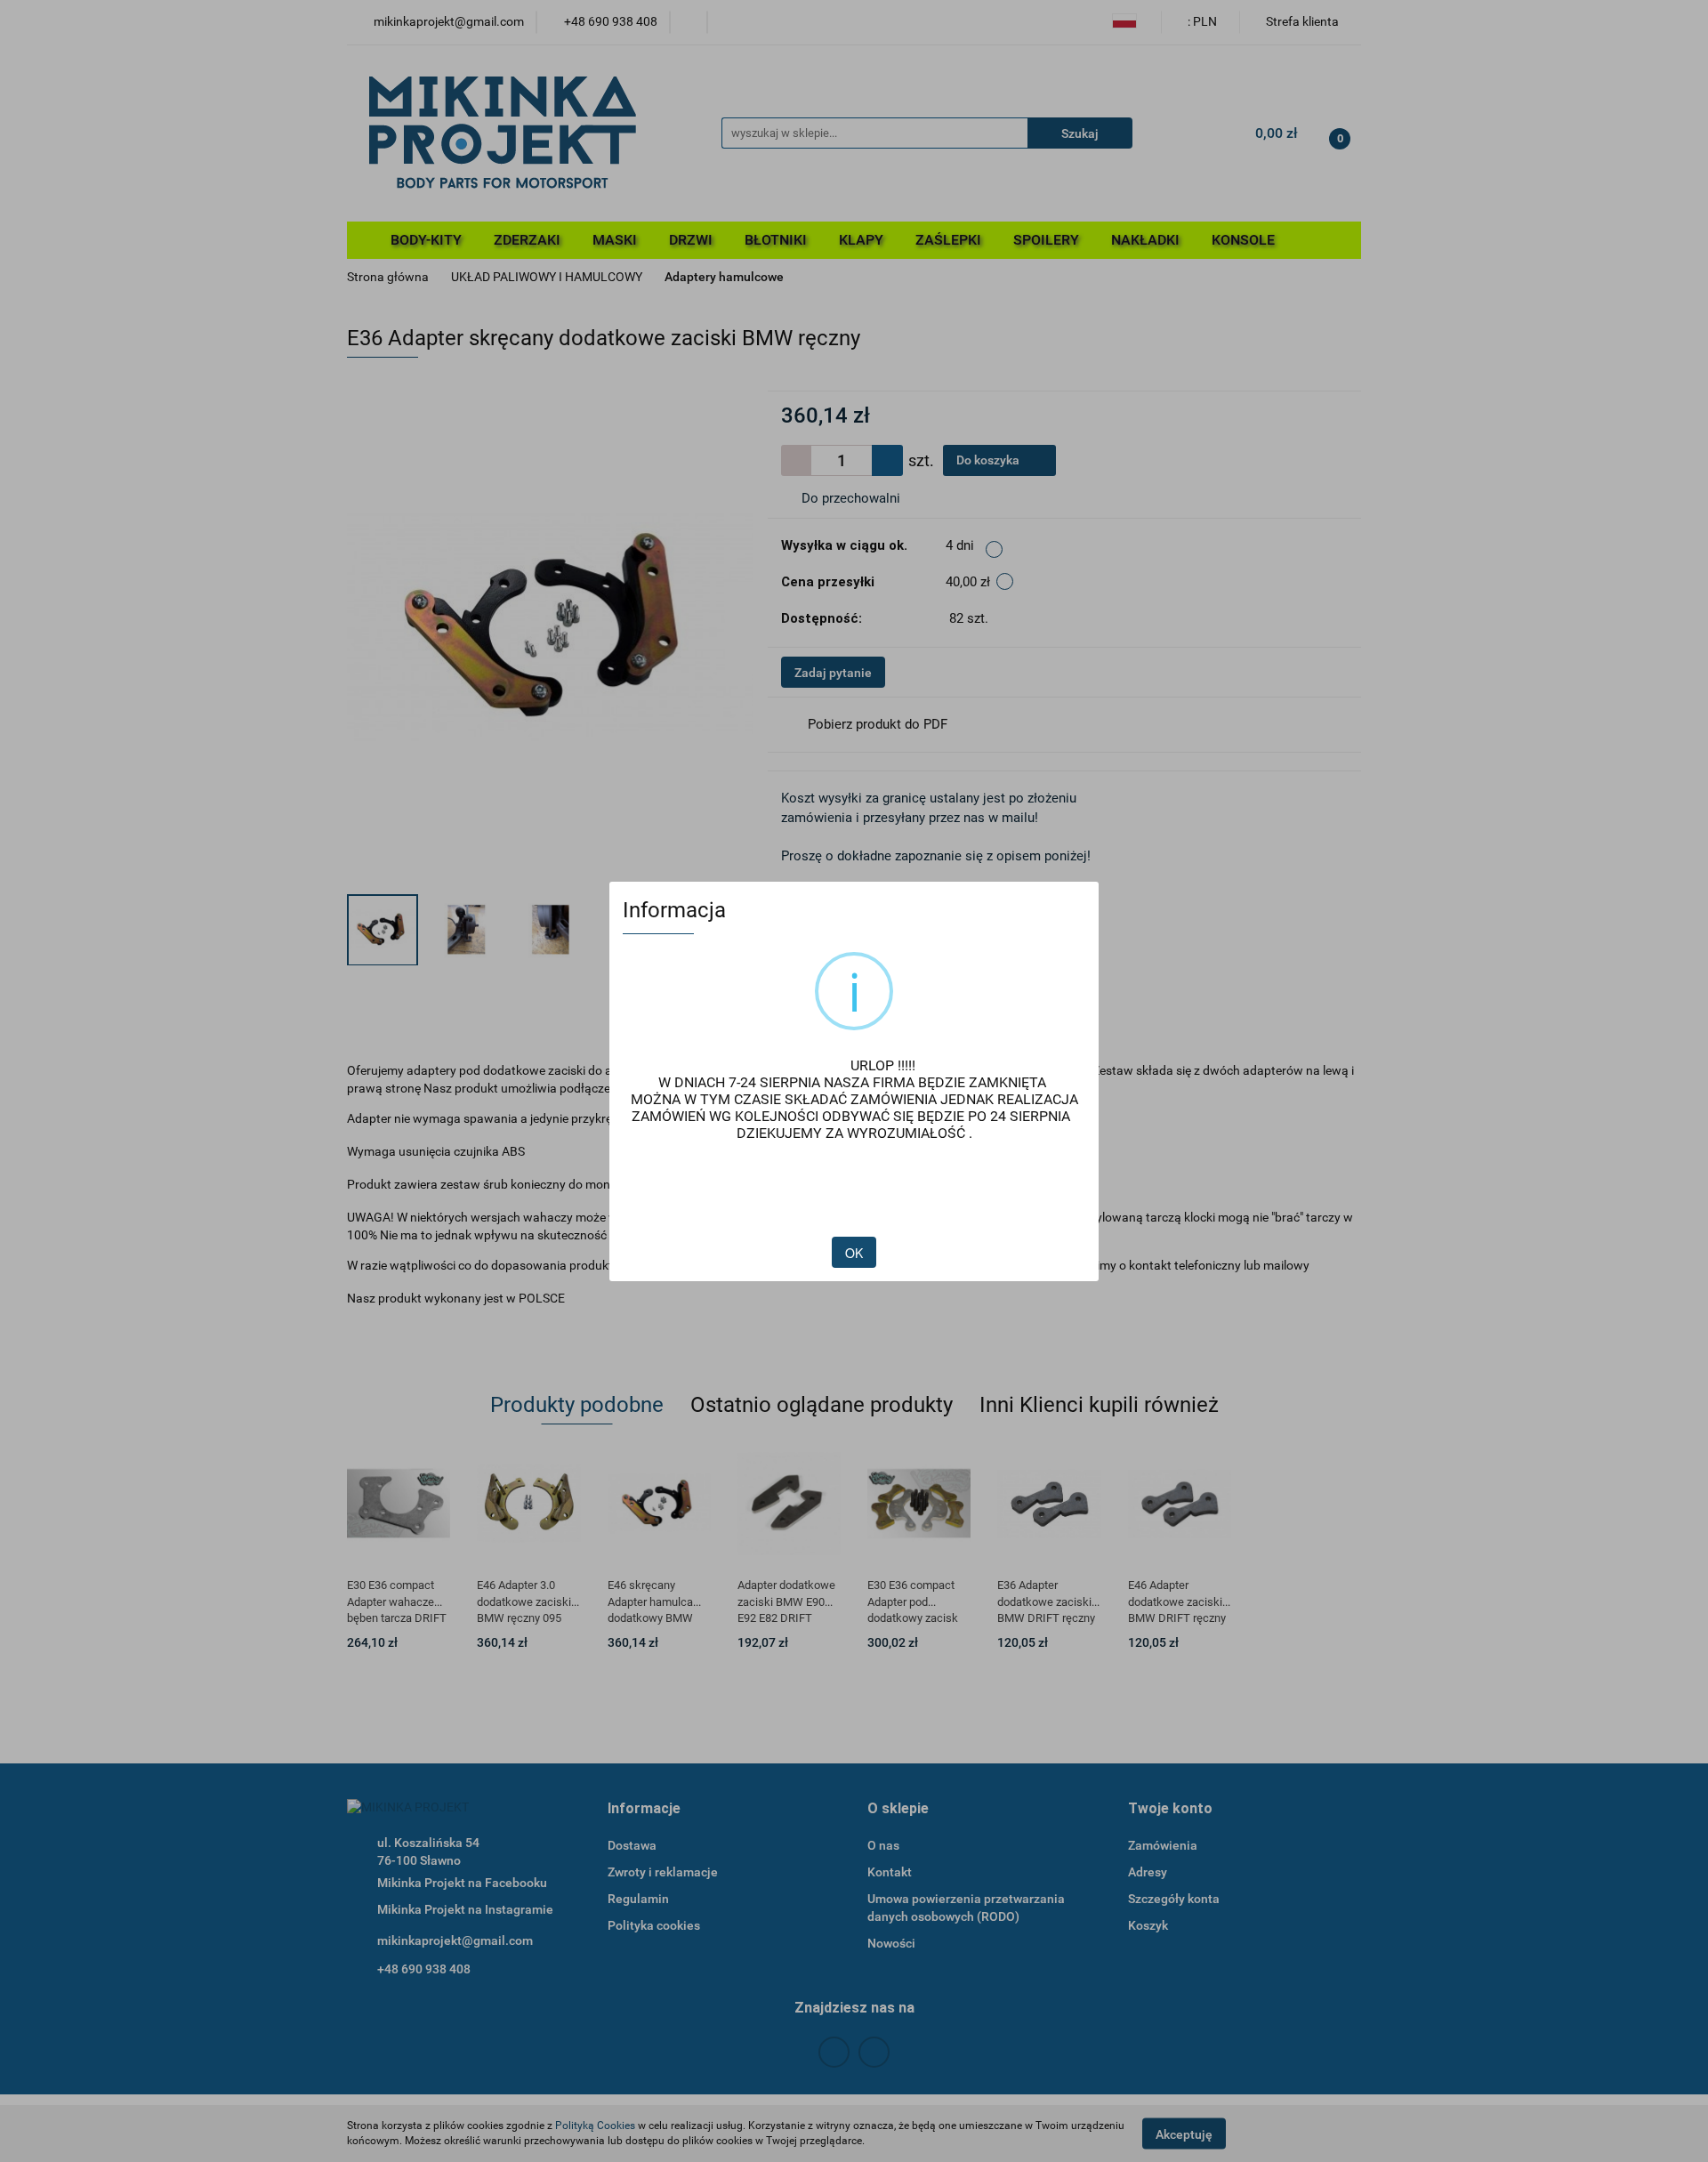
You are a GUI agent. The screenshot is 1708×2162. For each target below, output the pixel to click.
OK (854, 1253)
